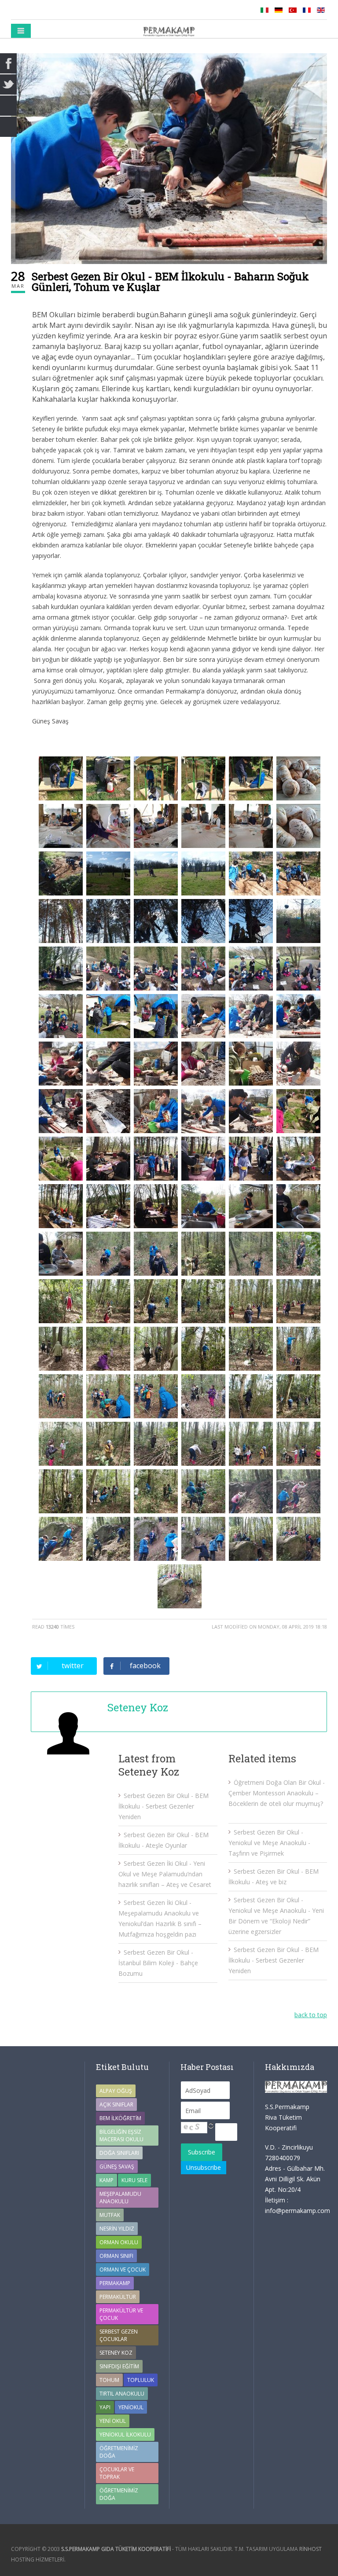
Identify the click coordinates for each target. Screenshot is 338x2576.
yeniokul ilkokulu (125, 2435)
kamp (107, 2180)
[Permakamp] (169, 31)
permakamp (115, 2283)
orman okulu (119, 2242)
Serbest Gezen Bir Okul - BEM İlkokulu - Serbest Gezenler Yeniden (163, 1806)
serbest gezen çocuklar (119, 2335)
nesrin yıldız (117, 2229)
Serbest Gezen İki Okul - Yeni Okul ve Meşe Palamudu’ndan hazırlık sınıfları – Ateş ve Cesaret (165, 1874)
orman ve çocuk (123, 2270)
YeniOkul (131, 2407)
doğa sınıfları (119, 2153)
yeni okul (113, 2421)
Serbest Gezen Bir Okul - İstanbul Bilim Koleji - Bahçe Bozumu (158, 1963)
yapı (105, 2407)
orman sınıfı (116, 2256)
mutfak (110, 2215)
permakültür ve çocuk (121, 2314)
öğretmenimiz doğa (119, 2494)
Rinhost (310, 2549)
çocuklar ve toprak (117, 2473)
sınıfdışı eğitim (119, 2366)
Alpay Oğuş (116, 2091)
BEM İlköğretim (120, 2118)
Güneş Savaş (117, 2167)
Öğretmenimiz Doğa (119, 2452)
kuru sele (134, 2180)
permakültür (118, 2297)
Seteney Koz (138, 1707)
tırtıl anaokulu (122, 2394)
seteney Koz (116, 2353)
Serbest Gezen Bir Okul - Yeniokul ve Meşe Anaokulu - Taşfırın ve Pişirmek (269, 1843)
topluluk (141, 2380)
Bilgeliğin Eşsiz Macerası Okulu (121, 2136)
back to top (311, 2015)
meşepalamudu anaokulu (120, 2198)
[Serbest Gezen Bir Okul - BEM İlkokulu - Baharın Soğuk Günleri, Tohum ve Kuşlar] (169, 159)
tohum (109, 2380)
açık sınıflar (116, 2104)
